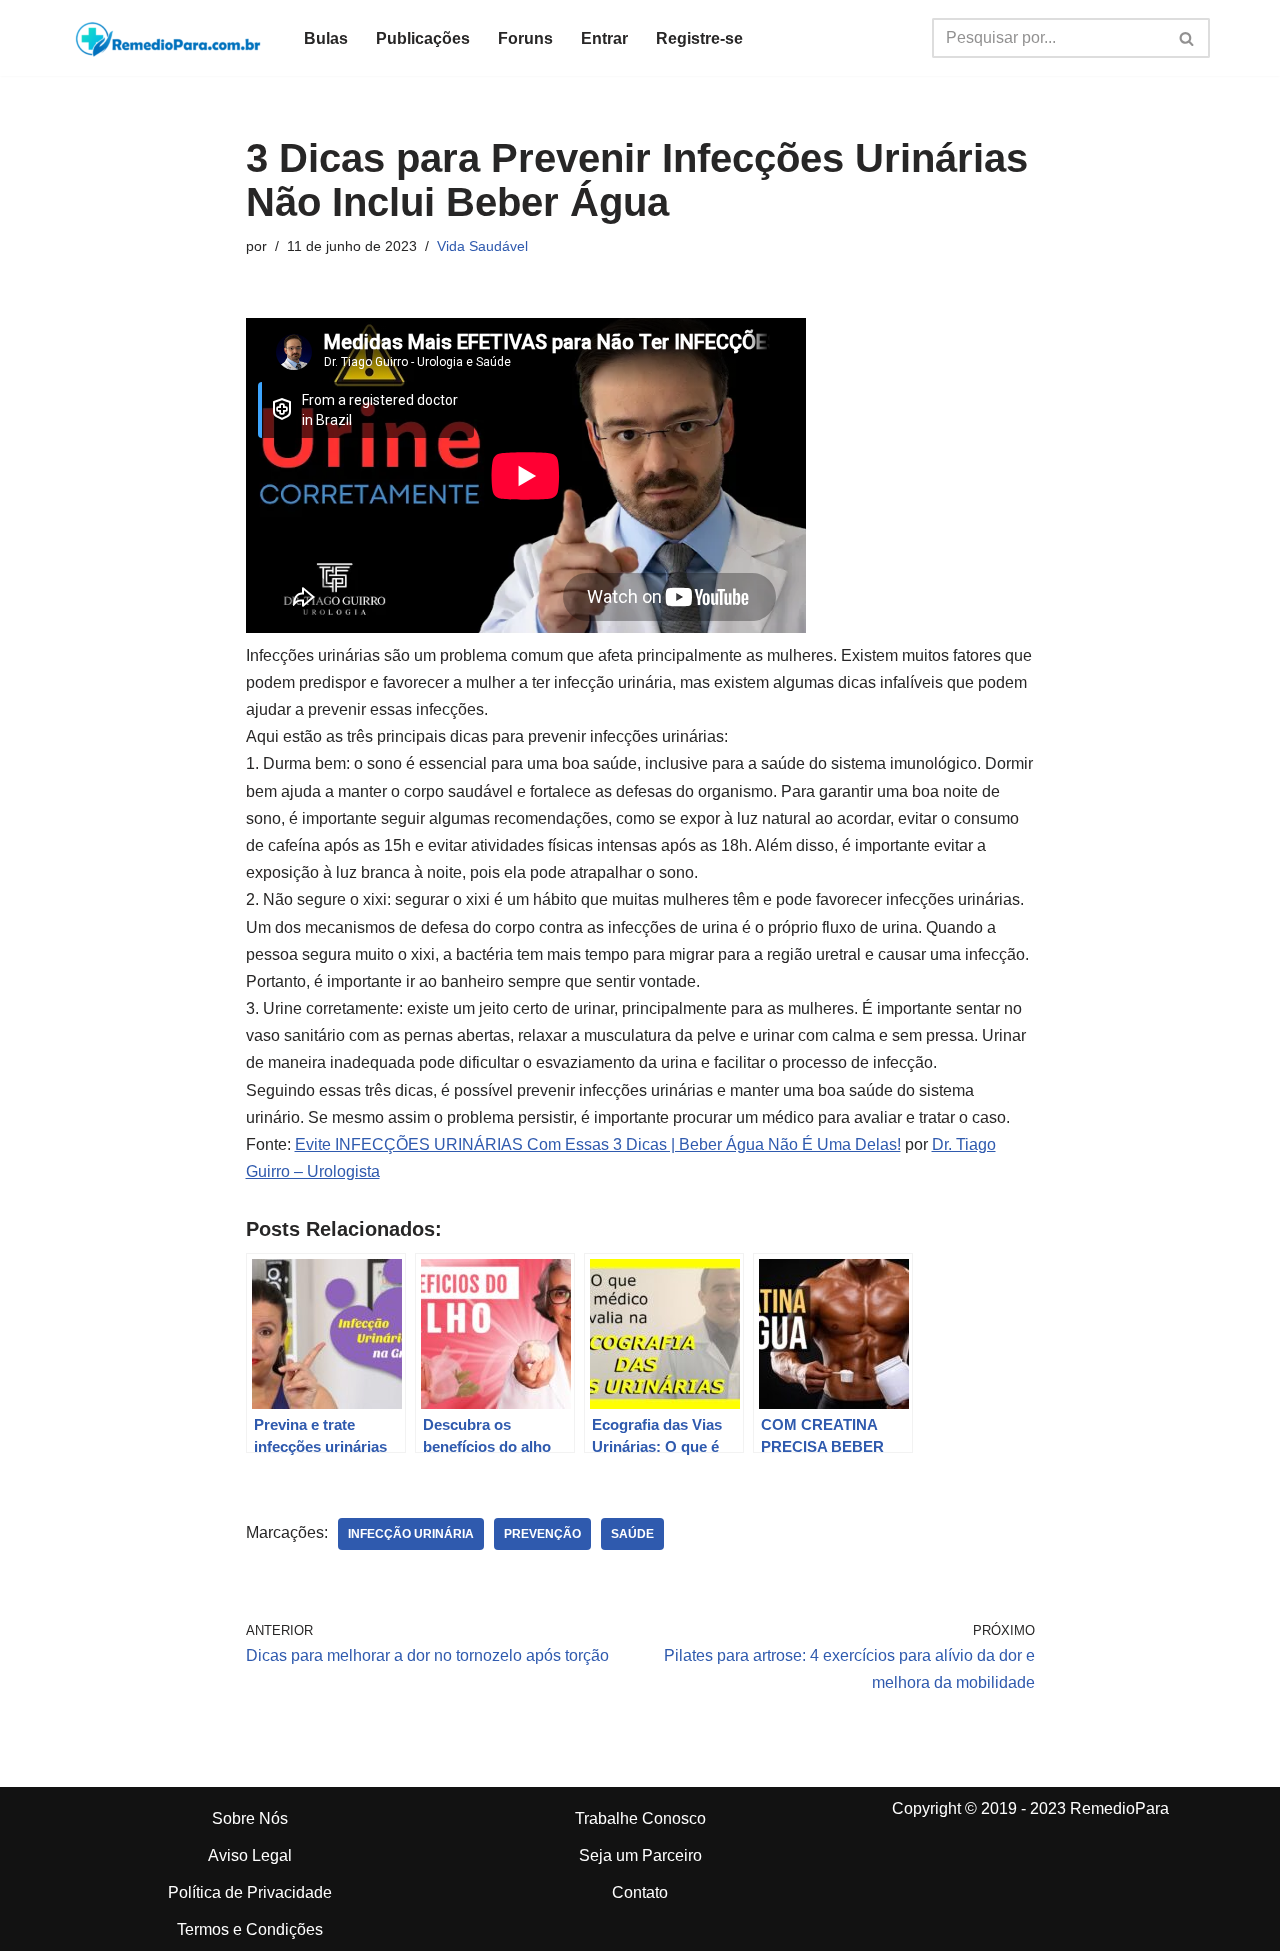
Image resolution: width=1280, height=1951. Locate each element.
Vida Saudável (482, 246)
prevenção (542, 1534)
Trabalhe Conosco (640, 1818)
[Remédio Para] (170, 38)
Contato (640, 1892)
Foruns (525, 38)
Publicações (423, 38)
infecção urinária (411, 1534)
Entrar (604, 38)
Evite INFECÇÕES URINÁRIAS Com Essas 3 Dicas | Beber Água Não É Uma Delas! (598, 1144)
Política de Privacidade (250, 1892)
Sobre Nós (250, 1818)
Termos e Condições (250, 1929)
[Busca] (1187, 38)
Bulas (326, 38)
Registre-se (699, 38)
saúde (632, 1534)
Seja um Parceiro (640, 1855)
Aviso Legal (250, 1855)
